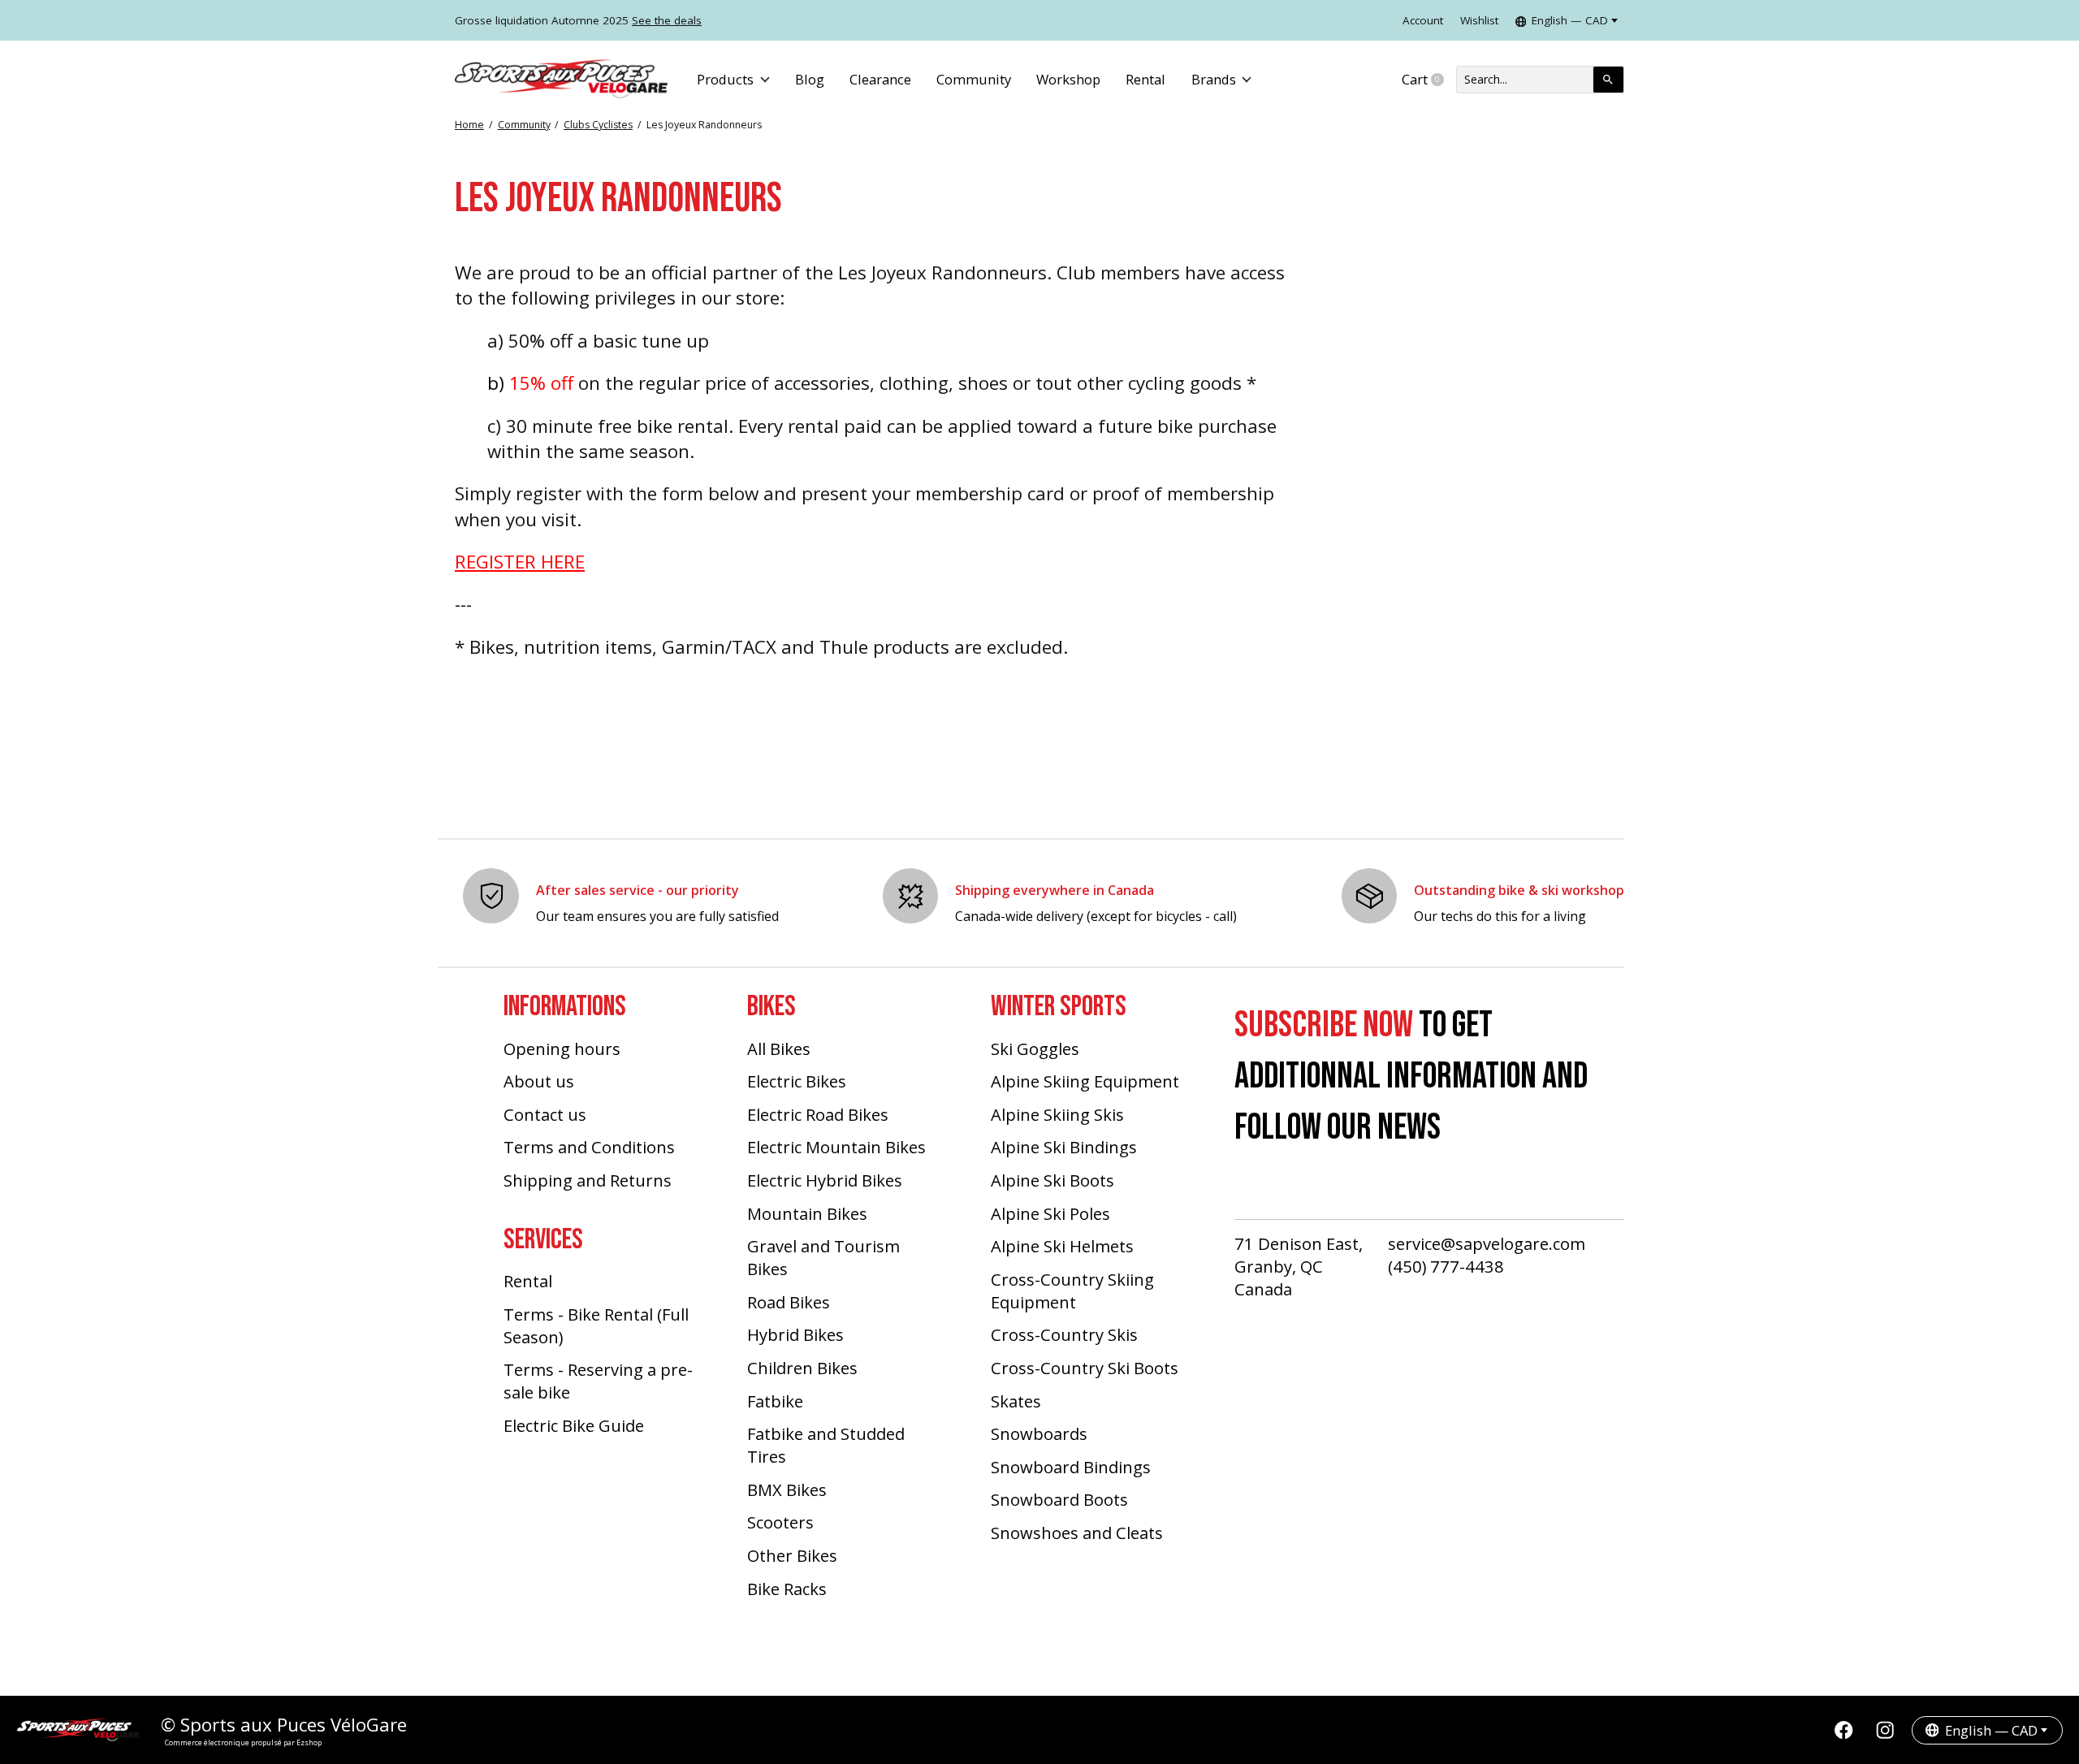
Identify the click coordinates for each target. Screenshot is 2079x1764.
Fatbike (775, 1401)
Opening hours (562, 1048)
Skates (1016, 1401)
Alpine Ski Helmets (1062, 1246)
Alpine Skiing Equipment (1085, 1081)
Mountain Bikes (807, 1213)
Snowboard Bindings (1071, 1467)
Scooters (780, 1522)
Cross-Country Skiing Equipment (1072, 1291)
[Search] (1608, 80)
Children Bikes (802, 1368)
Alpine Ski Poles (1050, 1213)
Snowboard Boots (1059, 1499)
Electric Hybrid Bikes (825, 1180)
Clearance (880, 79)
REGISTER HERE (520, 562)
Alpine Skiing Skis (1057, 1114)
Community (974, 79)
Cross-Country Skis (1064, 1334)
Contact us (545, 1114)
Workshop (1068, 79)
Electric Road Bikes (818, 1114)
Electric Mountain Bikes (836, 1147)
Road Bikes (789, 1302)
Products (725, 79)
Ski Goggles (1035, 1048)
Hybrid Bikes (795, 1334)
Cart (1429, 80)
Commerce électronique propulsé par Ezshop (243, 1742)
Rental (1145, 79)
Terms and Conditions (589, 1147)
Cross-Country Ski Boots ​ (1087, 1368)
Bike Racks (787, 1589)
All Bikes (779, 1048)
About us (539, 1081)
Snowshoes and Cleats (1077, 1533)
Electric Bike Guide (574, 1425)
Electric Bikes (797, 1081)
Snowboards (1039, 1433)
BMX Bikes (787, 1489)
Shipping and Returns (588, 1180)
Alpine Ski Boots (1052, 1180)
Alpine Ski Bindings (1064, 1147)
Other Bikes (792, 1555)
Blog (810, 79)
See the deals (667, 20)
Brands (1214, 79)
